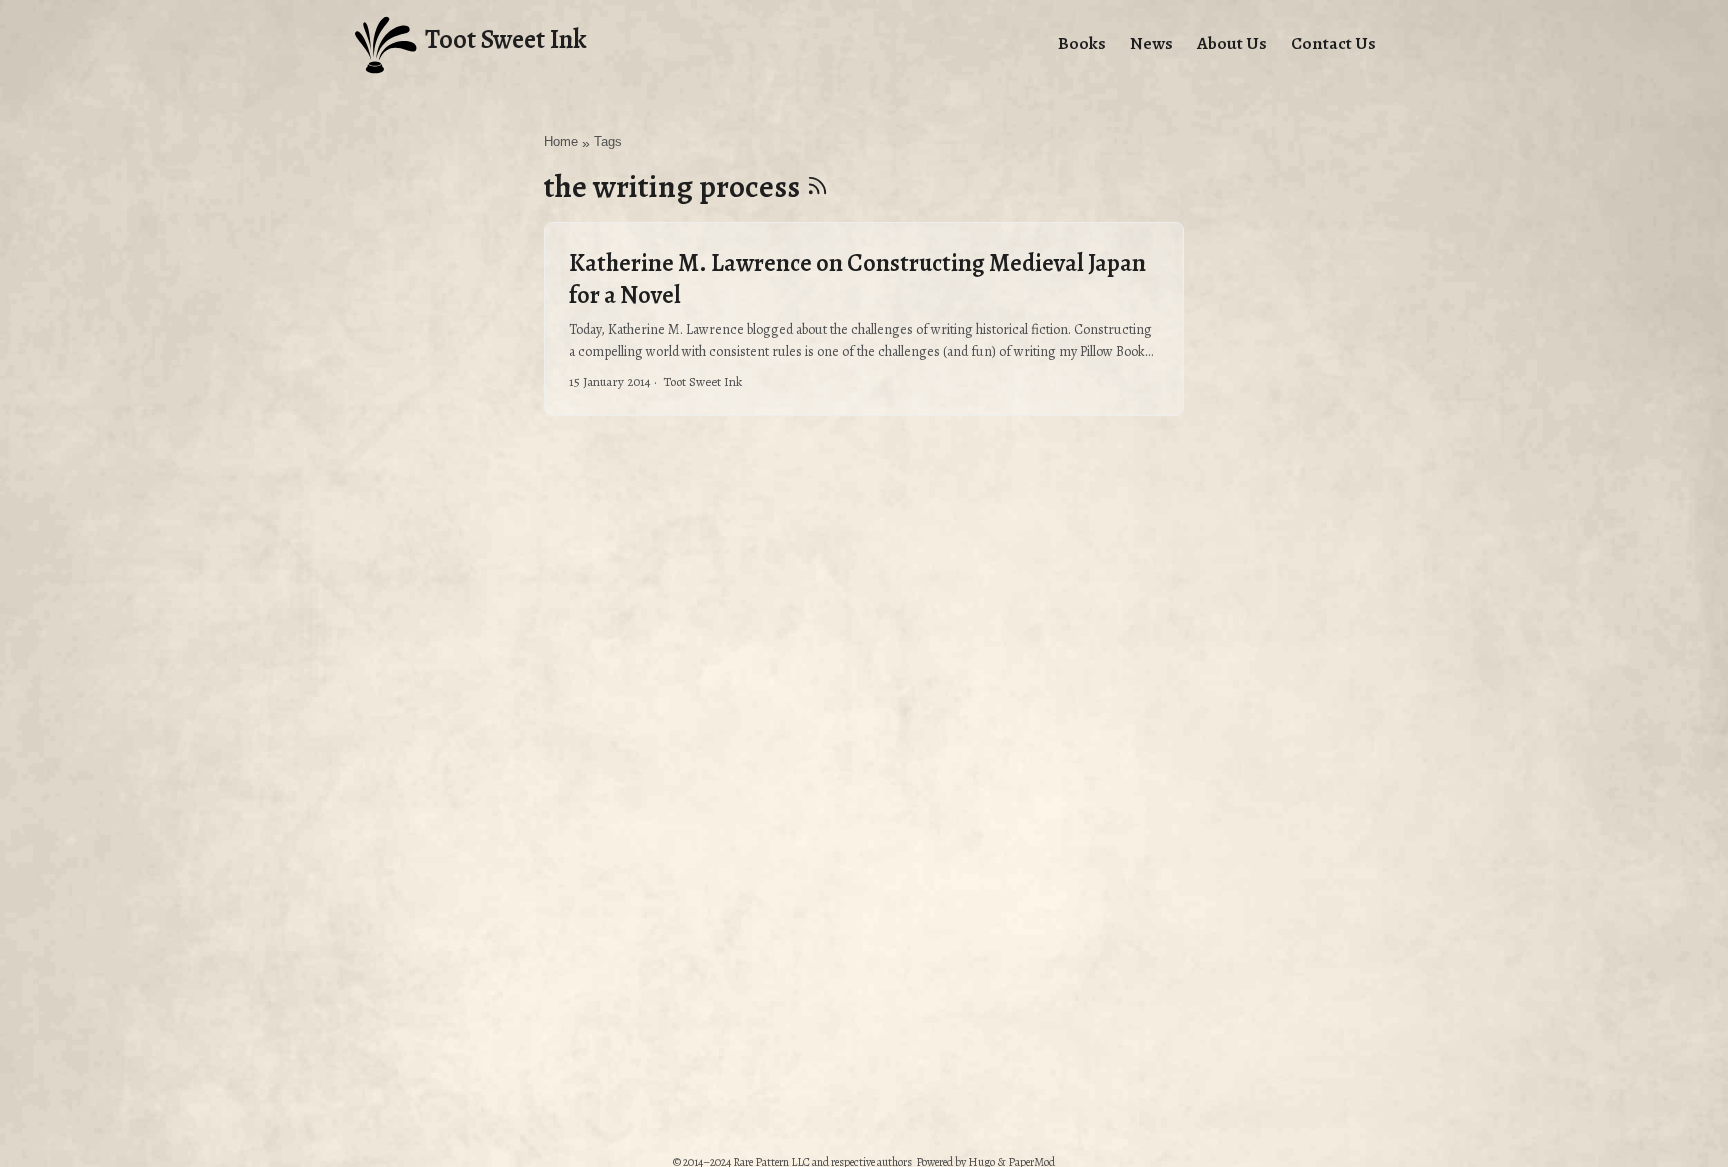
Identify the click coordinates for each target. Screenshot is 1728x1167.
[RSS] (817, 186)
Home (561, 142)
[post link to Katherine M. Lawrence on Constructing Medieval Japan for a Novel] (864, 319)
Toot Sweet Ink (506, 39)
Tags (608, 142)
